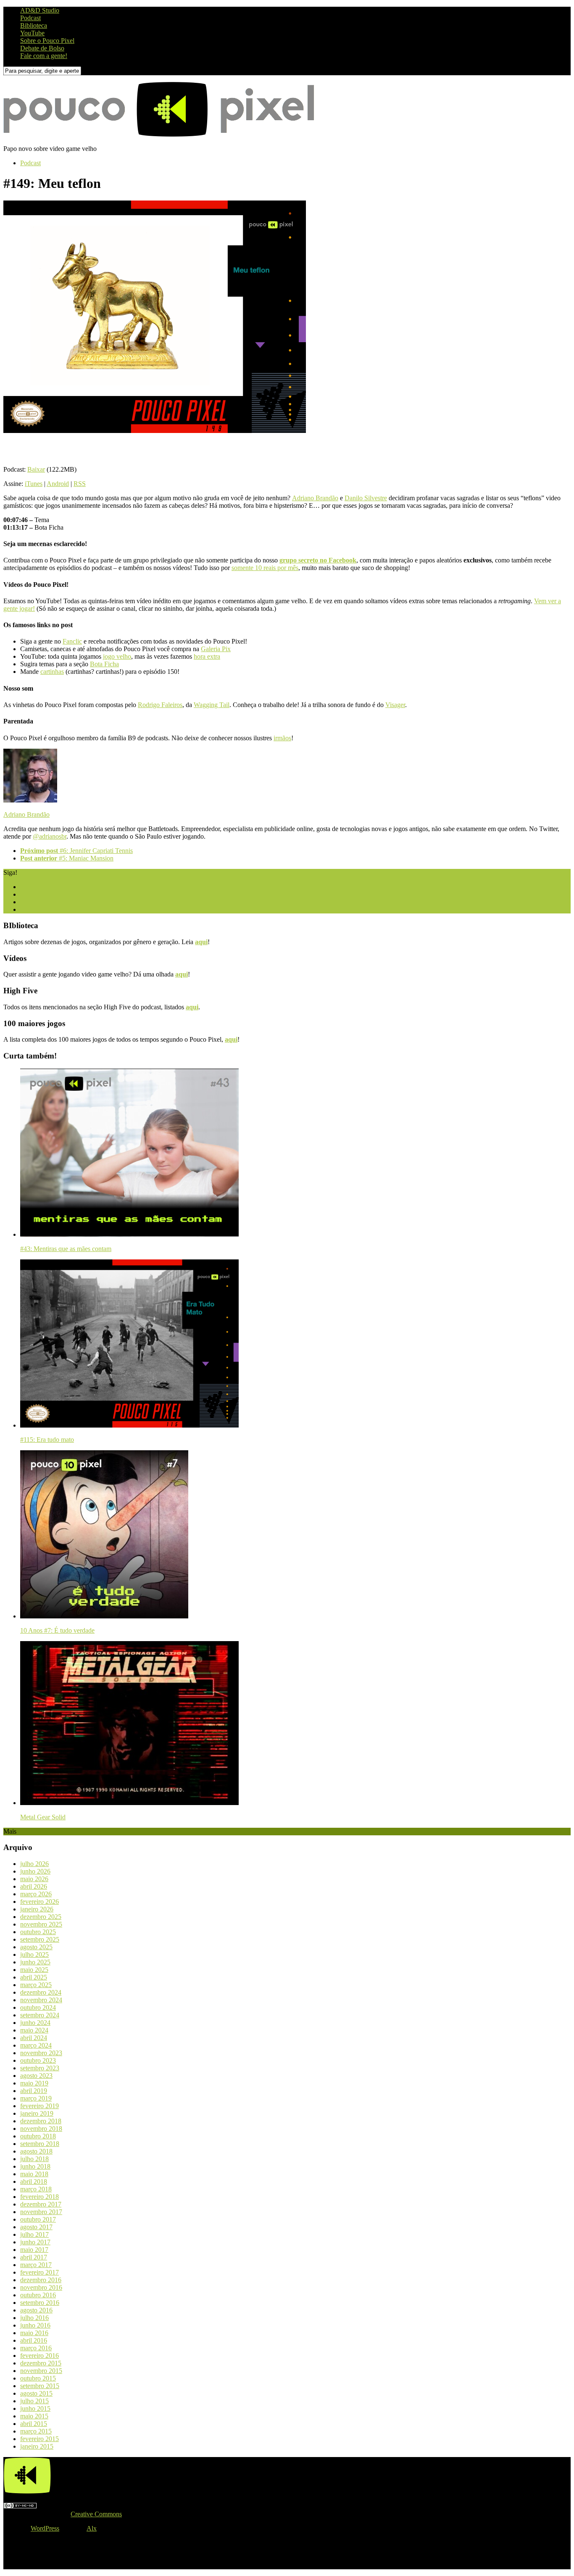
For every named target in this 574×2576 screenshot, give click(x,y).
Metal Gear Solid (43, 1817)
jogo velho (117, 656)
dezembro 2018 (41, 2121)
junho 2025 (35, 1962)
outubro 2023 (38, 2060)
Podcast (30, 18)
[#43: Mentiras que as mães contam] (129, 1234)
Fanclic (72, 641)
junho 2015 (35, 2408)
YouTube (32, 33)
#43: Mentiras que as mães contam (66, 1249)
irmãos (282, 738)
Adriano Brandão (315, 498)
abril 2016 (34, 2340)
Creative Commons (96, 2514)
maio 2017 (34, 2250)
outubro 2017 (38, 2219)
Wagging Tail (212, 705)
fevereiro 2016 (39, 2356)
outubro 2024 (38, 2007)
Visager (395, 705)
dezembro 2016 (41, 2280)
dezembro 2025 (41, 1917)
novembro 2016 (41, 2287)
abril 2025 (34, 1977)
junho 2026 (35, 1871)
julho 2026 (34, 1864)
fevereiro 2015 (39, 2439)
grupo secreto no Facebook (318, 560)
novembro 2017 (41, 2212)
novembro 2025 (41, 1924)
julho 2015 (34, 2401)
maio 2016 (34, 2333)
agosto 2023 (36, 2076)
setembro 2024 (40, 2015)
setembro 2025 (40, 1939)
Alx (92, 2528)
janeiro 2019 (37, 2113)
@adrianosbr (50, 836)
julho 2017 (34, 2234)
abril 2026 (34, 1886)
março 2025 (36, 1985)
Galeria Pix (216, 649)
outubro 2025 (38, 1932)
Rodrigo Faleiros (160, 705)
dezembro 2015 (41, 2363)
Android (58, 484)
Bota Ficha (104, 664)
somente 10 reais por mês (265, 568)
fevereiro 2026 (39, 1902)
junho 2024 (35, 2023)
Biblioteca (34, 25)
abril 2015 (34, 2424)
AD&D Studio (40, 10)
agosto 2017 (36, 2227)
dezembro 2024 (41, 1992)
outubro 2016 (38, 2295)
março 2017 (36, 2265)
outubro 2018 (38, 2136)
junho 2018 (35, 2166)
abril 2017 (34, 2257)
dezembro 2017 (41, 2204)
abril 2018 (34, 2181)
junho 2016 (35, 2325)
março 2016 (36, 2348)
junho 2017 (35, 2242)
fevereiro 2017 (39, 2272)
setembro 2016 (40, 2303)
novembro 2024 (41, 2000)
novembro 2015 (41, 2371)
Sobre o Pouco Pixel (47, 41)
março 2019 (36, 2098)
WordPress (45, 2528)
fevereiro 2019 (39, 2106)
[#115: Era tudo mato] (129, 1425)
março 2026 (36, 1894)
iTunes (34, 484)
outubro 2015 (38, 2378)
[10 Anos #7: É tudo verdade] (104, 1616)
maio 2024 (34, 2030)
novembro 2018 (41, 2129)
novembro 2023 (41, 2053)
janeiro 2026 (37, 1909)
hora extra (207, 656)
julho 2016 (34, 2318)
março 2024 (36, 2045)
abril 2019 (34, 2091)
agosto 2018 (36, 2151)
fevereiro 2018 (39, 2197)
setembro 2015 (40, 2386)
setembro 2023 (40, 2068)
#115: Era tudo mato (47, 1440)
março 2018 (36, 2189)
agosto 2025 (36, 1947)
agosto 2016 (36, 2310)
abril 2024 (34, 2038)
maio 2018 (34, 2174)
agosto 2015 (36, 2393)
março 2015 (36, 2431)
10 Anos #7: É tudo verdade (57, 1630)
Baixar (36, 469)
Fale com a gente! (44, 56)
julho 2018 (34, 2159)
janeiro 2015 (37, 2446)
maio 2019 (34, 2083)
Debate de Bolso (42, 48)
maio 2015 (34, 2416)
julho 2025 (34, 1954)
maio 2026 (34, 1879)
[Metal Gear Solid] (129, 1803)
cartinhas (52, 672)
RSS (80, 484)
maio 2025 (34, 1970)
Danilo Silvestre (366, 498)
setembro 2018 (40, 2144)
